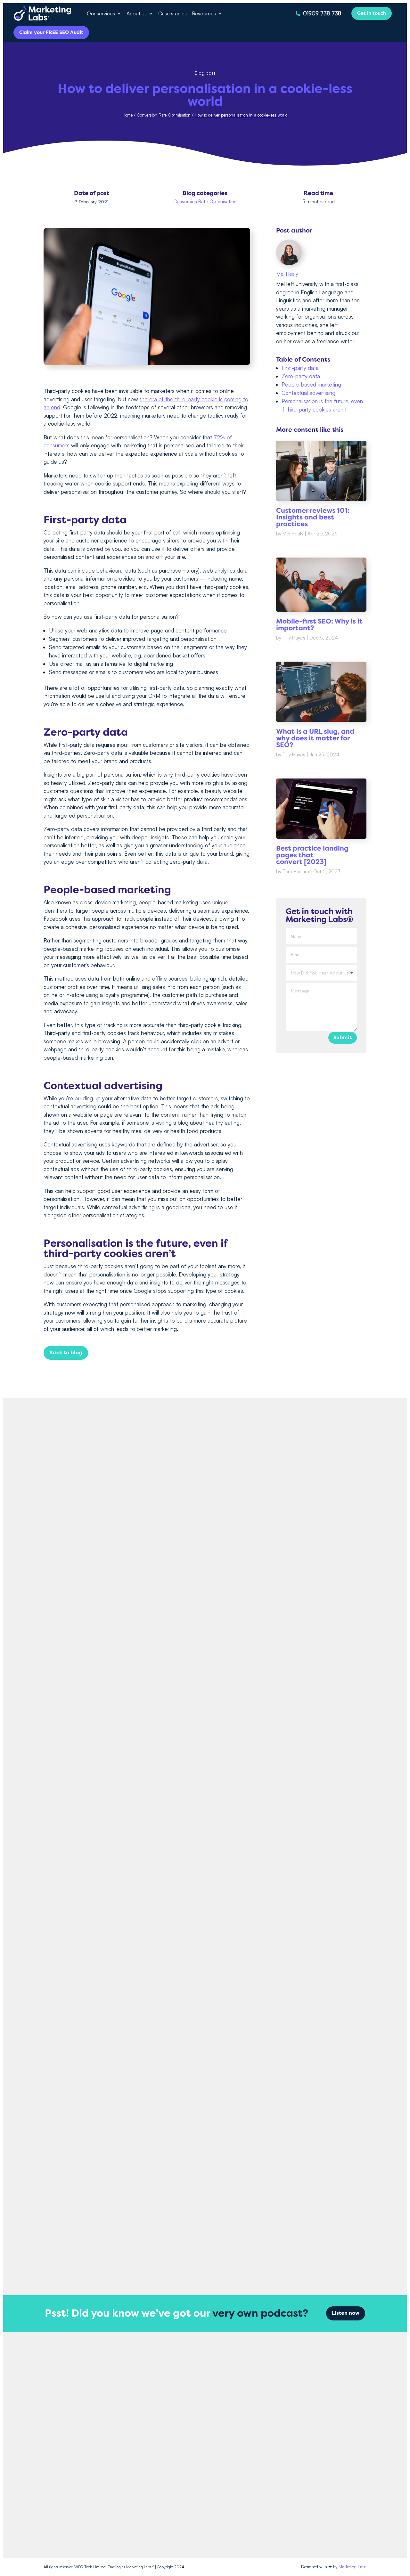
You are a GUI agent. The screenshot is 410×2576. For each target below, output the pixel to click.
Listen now (346, 2313)
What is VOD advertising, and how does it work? (205, 2200)
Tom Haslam (296, 872)
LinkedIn (325, 2421)
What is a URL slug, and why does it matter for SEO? (315, 738)
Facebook (326, 2387)
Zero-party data (301, 376)
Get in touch (372, 13)
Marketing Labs (353, 2567)
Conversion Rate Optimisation (164, 115)
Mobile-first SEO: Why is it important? (319, 625)
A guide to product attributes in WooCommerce (205, 1937)
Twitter (323, 2409)
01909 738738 (263, 2439)
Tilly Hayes (294, 638)
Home (127, 115)
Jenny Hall (192, 1685)
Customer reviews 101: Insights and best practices (313, 517)
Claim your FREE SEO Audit (51, 32)
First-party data (300, 368)
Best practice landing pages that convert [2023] (312, 855)
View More (205, 2255)
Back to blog (66, 1353)
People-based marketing (311, 384)
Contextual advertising (308, 393)
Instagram (326, 2398)
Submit (343, 1038)
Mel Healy (287, 274)
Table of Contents (303, 360)
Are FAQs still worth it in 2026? (205, 1674)
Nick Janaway (192, 2211)
